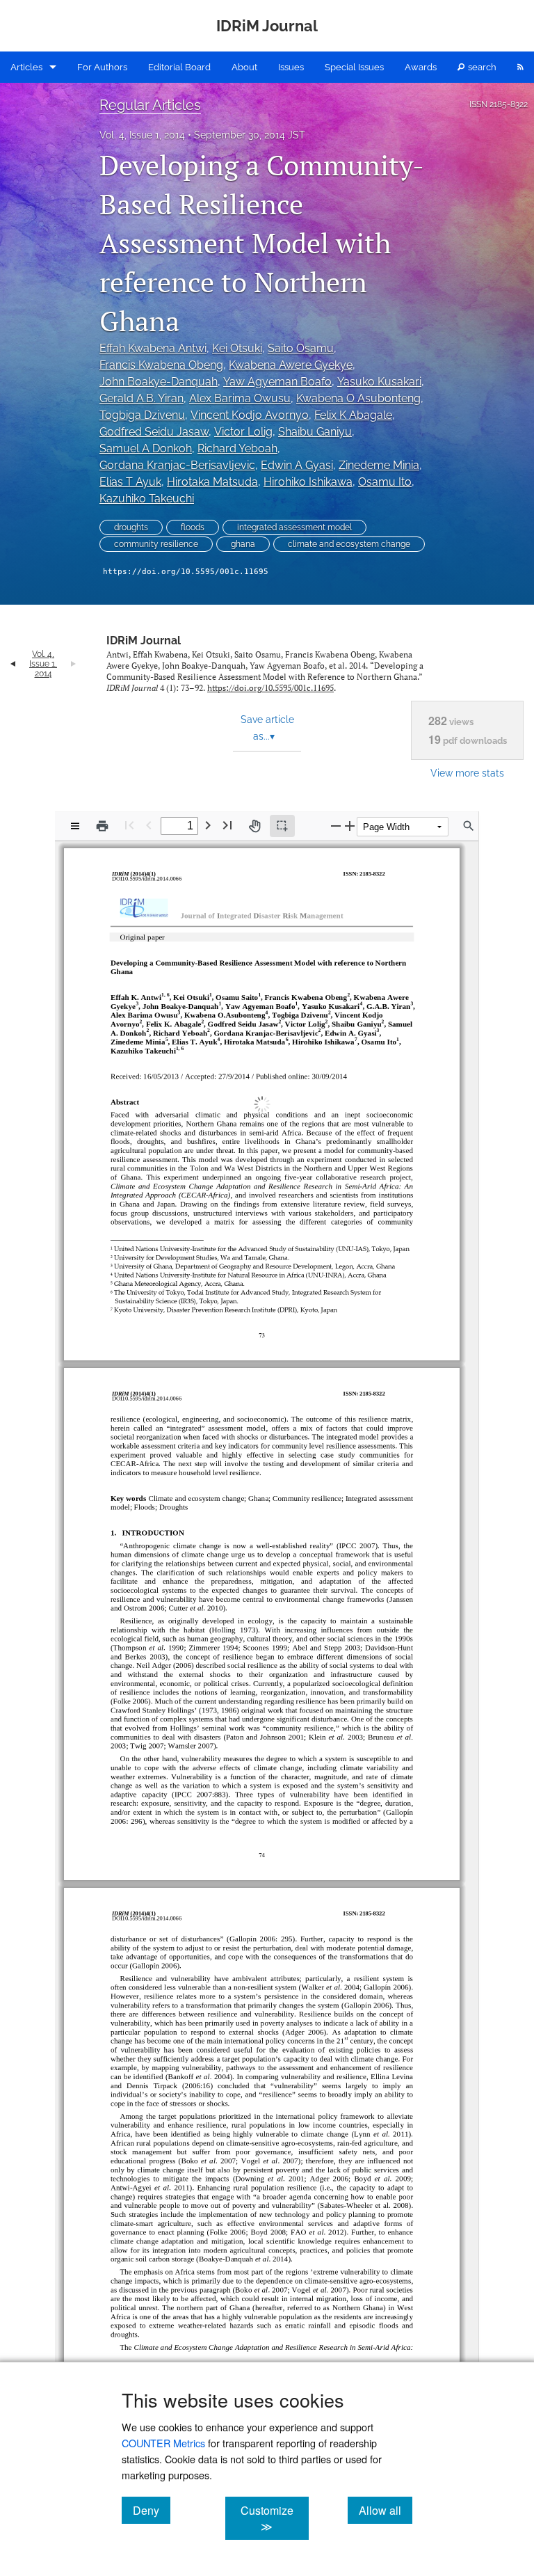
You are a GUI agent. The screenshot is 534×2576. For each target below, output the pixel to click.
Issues (291, 67)
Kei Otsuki (237, 348)
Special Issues (354, 67)
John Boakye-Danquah (159, 382)
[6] (286, 1033)
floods (193, 527)
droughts (131, 527)
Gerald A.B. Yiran (141, 398)
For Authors (102, 67)
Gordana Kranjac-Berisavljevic (177, 465)
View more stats (467, 773)
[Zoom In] (350, 826)
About (244, 67)
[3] (140, 999)
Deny (152, 2510)
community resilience (156, 544)
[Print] (102, 826)
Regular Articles (150, 105)
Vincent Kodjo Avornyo (250, 415)
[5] (169, 1033)
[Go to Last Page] (227, 825)
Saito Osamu (301, 348)
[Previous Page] (149, 825)
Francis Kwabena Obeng (161, 365)
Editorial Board (179, 67)
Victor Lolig (243, 432)
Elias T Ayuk (130, 482)
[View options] (75, 826)
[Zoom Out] (336, 826)
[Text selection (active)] (282, 826)
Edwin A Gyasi (297, 465)
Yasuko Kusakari (379, 382)
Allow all (386, 2510)
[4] (358, 999)
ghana (243, 544)
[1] (165, 990)
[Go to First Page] (129, 825)
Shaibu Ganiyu (315, 432)
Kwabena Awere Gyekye (291, 365)
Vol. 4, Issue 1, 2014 (142, 135)
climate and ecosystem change (349, 544)
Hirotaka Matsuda (212, 482)
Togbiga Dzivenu (142, 415)
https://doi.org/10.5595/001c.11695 (186, 572)
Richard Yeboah (237, 448)
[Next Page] (208, 825)
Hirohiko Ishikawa (308, 482)
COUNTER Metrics (163, 2443)
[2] (346, 990)
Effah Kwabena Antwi (153, 348)
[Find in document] (469, 826)
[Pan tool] (254, 826)
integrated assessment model (294, 527)
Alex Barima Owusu (240, 398)
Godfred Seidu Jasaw (154, 432)
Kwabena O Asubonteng (358, 398)
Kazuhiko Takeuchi (147, 499)
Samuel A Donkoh (146, 448)
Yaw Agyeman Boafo (277, 382)
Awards (421, 67)
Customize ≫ (274, 2518)
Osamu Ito (385, 482)
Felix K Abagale (353, 415)
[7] (353, 1033)
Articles (26, 67)
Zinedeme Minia (379, 465)
